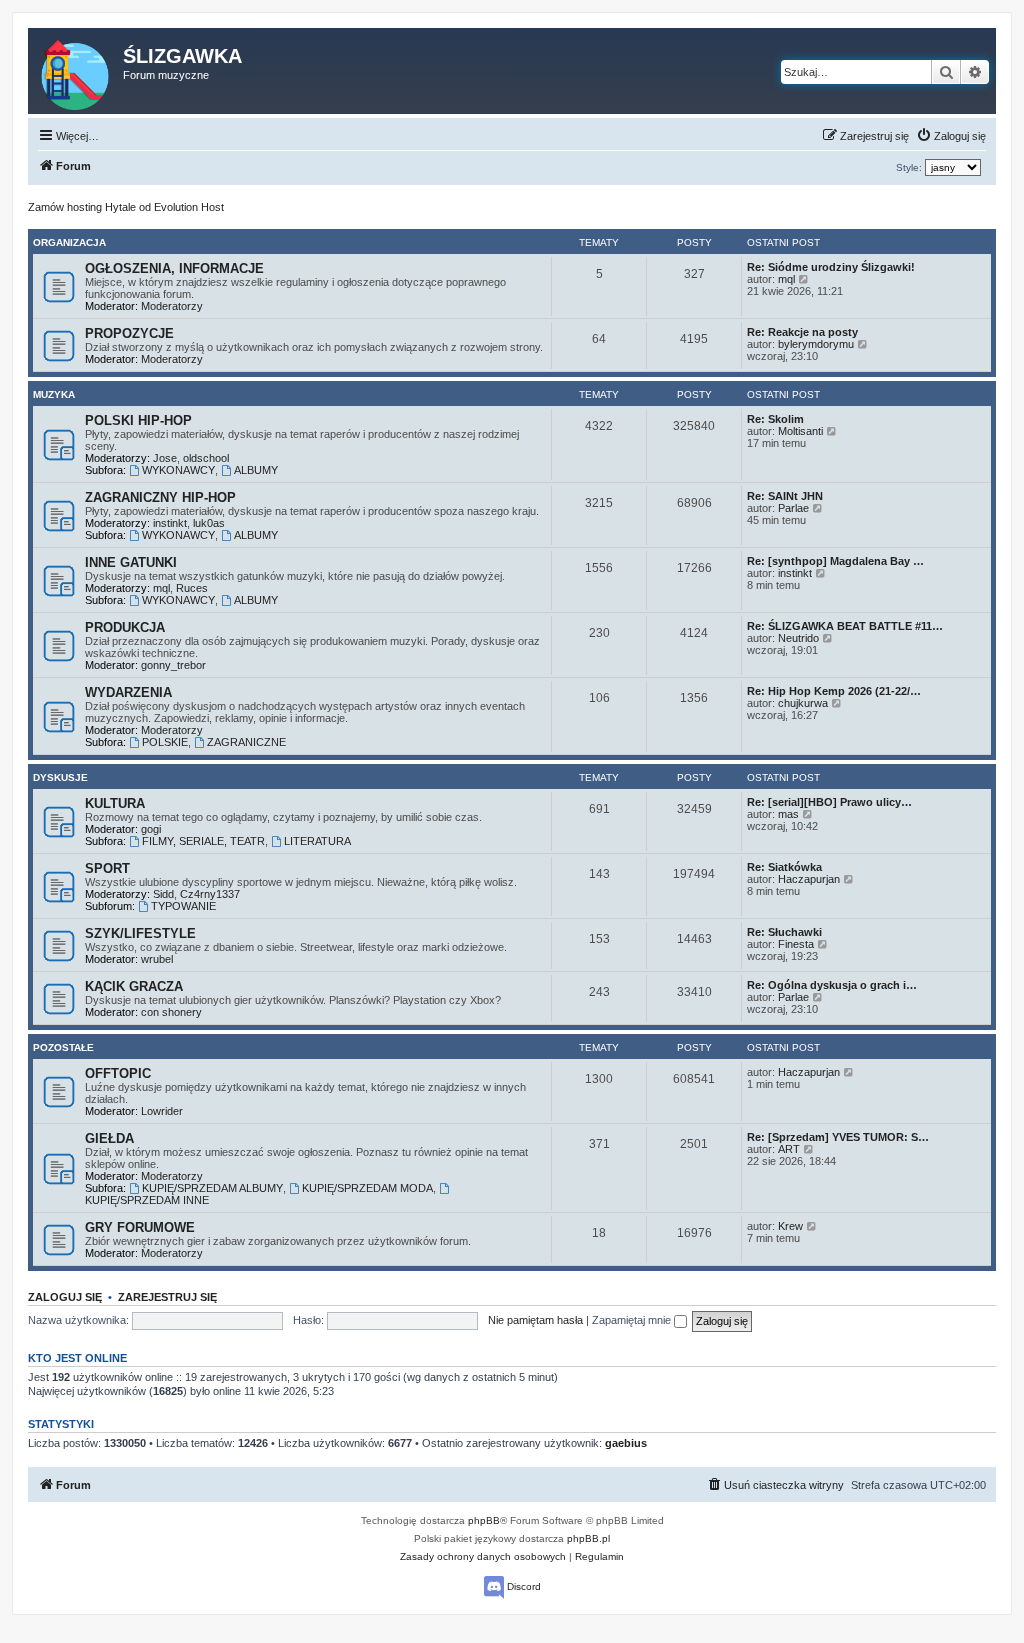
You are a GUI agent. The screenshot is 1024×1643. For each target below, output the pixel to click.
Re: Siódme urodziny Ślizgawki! (831, 267)
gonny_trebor (173, 665)
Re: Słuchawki (784, 932)
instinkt (170, 523)
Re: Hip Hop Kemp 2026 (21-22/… (834, 691)
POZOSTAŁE (63, 1047)
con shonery (171, 1012)
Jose (165, 458)
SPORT (107, 868)
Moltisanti (800, 431)
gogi (151, 829)
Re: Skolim (775, 419)
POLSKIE (165, 742)
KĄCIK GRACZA (134, 986)
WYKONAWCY (178, 470)
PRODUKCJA (125, 627)
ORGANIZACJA (69, 242)
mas (788, 814)
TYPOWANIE (183, 906)
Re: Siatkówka (784, 867)
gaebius (626, 1443)
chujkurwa (803, 703)
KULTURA (115, 803)
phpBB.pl (588, 1538)
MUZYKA (54, 394)
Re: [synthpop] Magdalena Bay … (835, 561)
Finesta (796, 944)
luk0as (209, 523)
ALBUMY (256, 470)
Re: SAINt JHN (785, 496)
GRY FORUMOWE (140, 1227)
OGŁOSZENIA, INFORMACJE (174, 268)
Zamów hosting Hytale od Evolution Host (126, 207)
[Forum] (76, 71)
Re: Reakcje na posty (802, 332)
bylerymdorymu (816, 344)
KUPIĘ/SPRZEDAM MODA (367, 1188)
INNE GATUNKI (131, 562)
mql (786, 279)
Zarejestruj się (167, 1297)
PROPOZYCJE (129, 333)
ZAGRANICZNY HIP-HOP (160, 497)
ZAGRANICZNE (246, 742)
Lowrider (162, 1111)
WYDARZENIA (128, 692)
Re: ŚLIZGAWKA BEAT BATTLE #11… (845, 626)
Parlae (793, 508)
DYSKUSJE (60, 777)
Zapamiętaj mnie (633, 1320)
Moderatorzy (172, 306)
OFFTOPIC (118, 1073)
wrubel (157, 959)
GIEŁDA (109, 1138)
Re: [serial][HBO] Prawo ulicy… (829, 802)
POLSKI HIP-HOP (138, 420)
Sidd (163, 894)
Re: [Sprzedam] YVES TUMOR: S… (838, 1137)
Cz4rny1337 (210, 894)
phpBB (484, 1520)
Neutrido (798, 638)
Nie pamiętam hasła (535, 1320)
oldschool (206, 458)
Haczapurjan (809, 879)
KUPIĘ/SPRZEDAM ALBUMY (212, 1188)
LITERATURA (317, 841)
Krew (790, 1226)
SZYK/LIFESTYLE (140, 933)
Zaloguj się (65, 1297)
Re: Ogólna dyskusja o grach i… (832, 985)
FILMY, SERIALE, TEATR (203, 841)
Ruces (192, 588)
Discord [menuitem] (522, 1586)
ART (789, 1149)
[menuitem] (951, 136)
